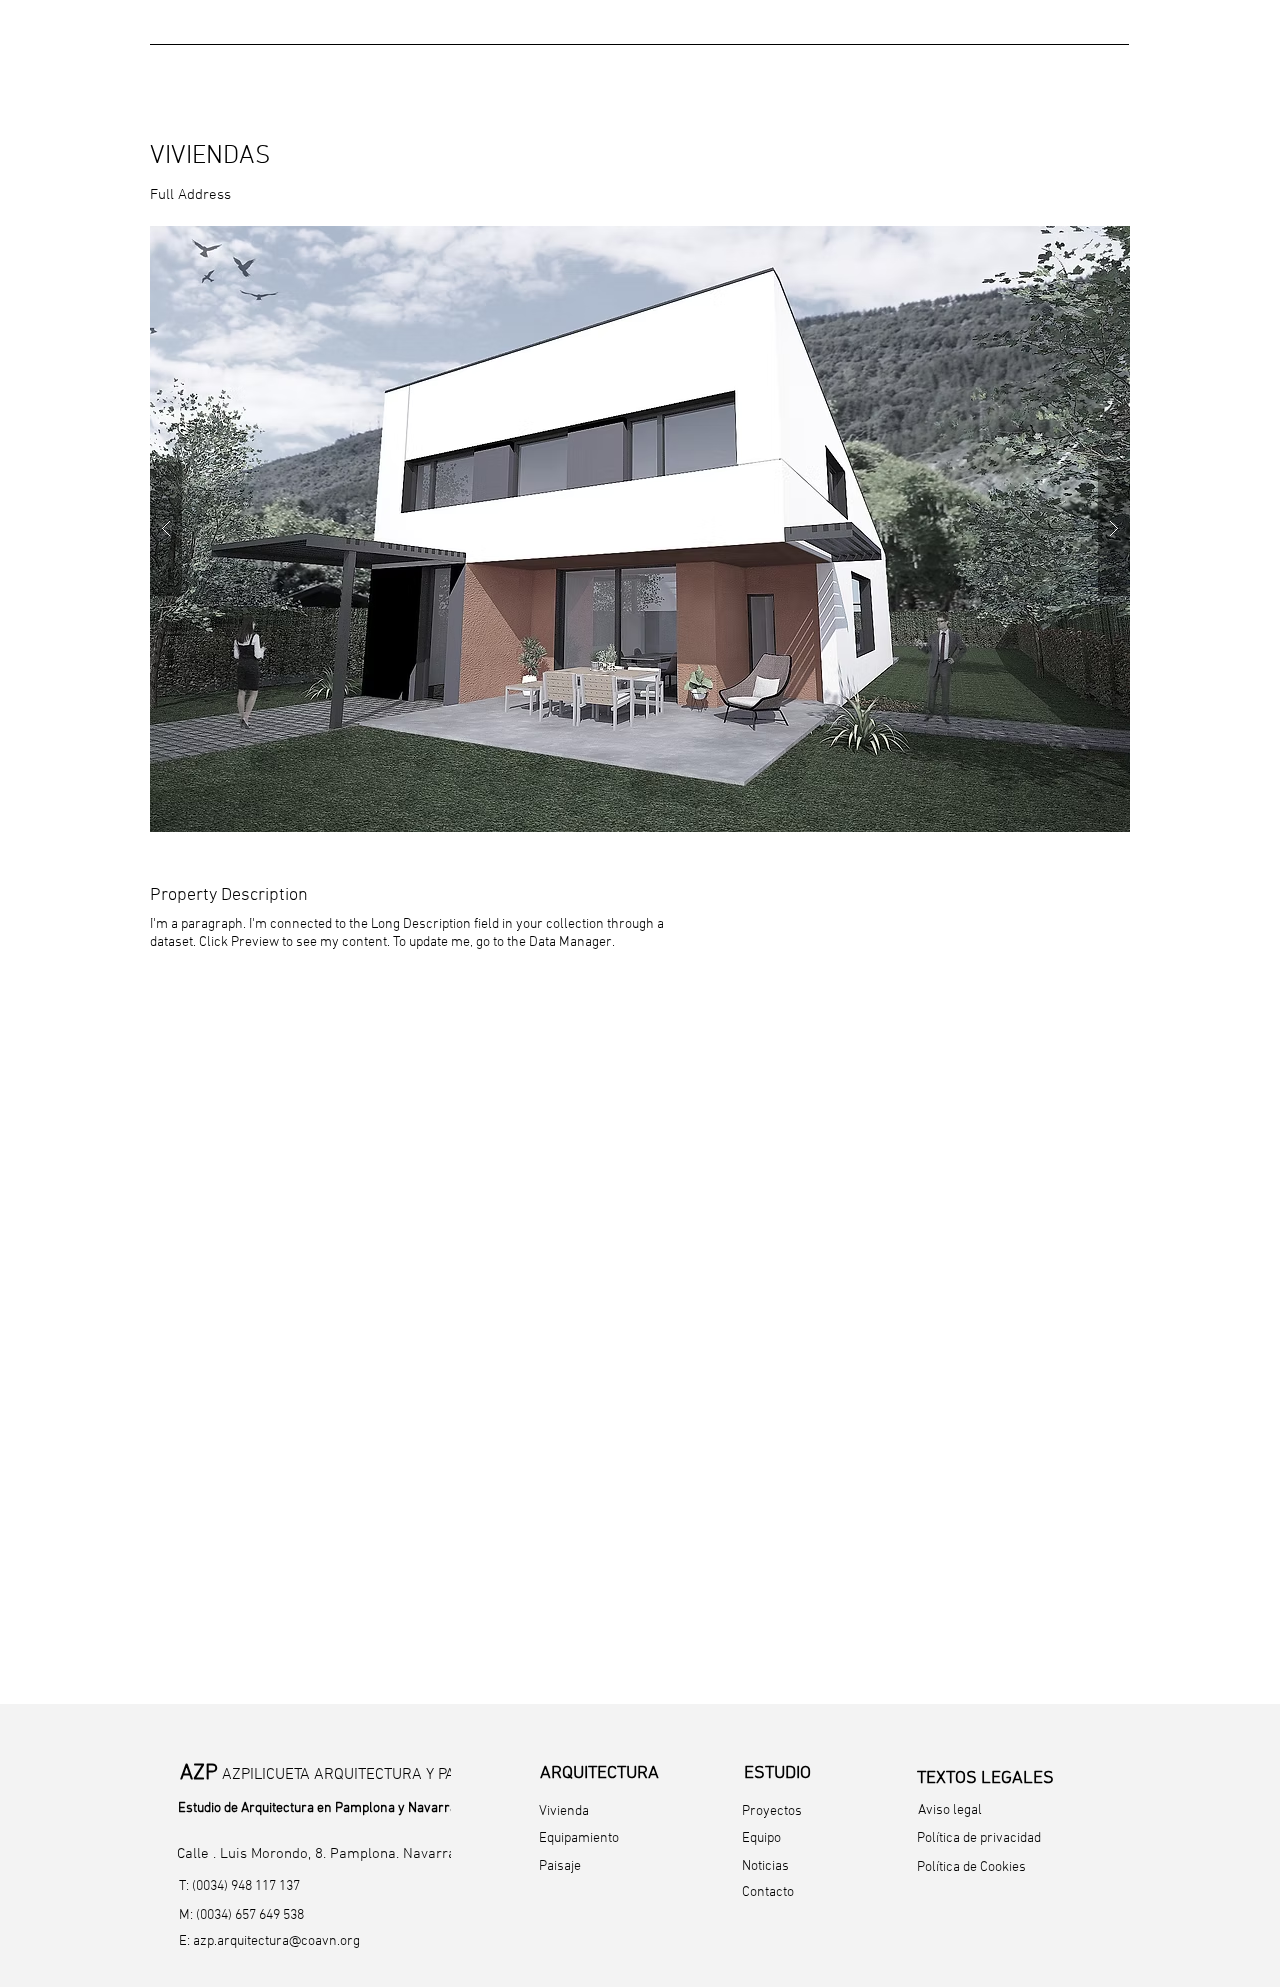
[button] (640, 529)
